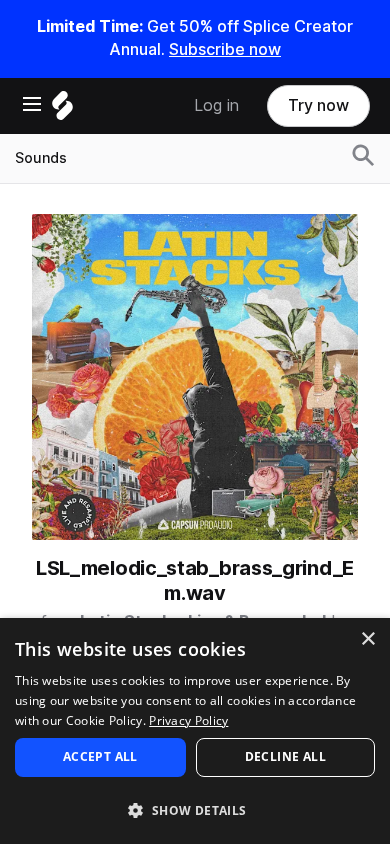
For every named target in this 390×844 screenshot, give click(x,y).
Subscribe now (225, 49)
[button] (195, 809)
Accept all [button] (100, 756)
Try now (318, 105)
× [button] (367, 639)
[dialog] (195, 731)
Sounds (41, 158)
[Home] (62, 110)
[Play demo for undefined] (195, 377)
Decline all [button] (285, 756)
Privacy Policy (188, 720)
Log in (216, 105)
